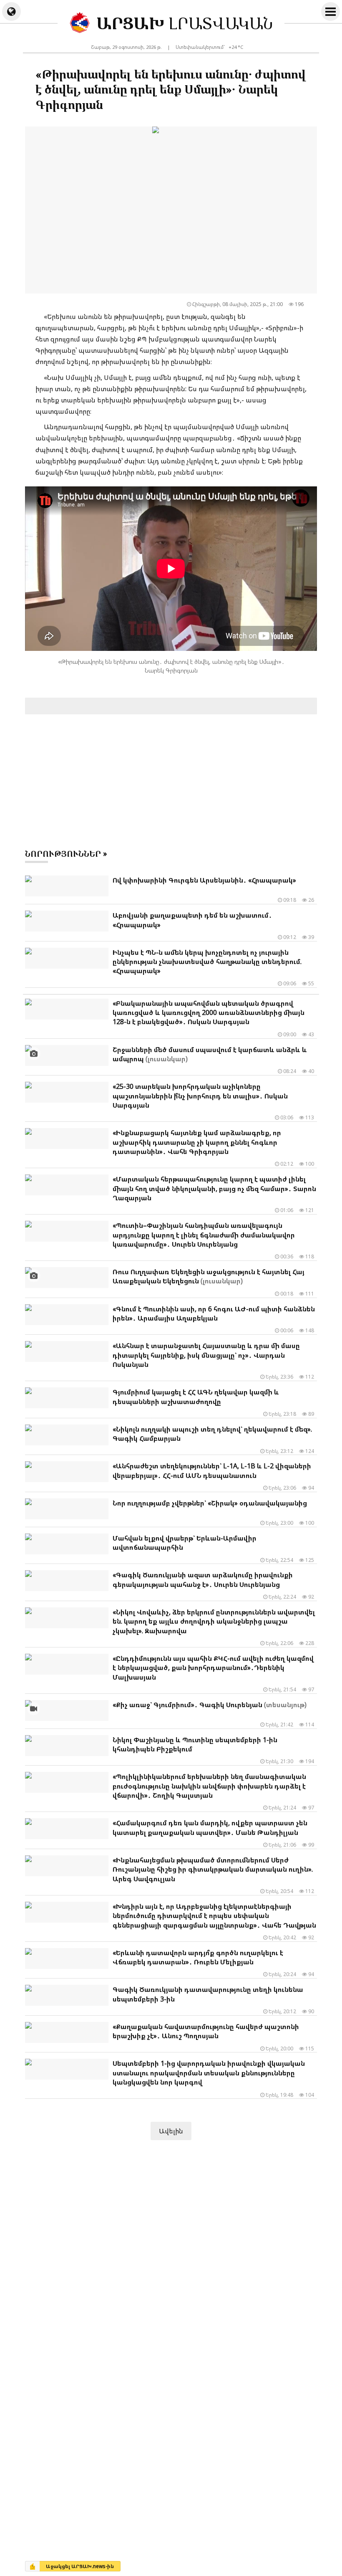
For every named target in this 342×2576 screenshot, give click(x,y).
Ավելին (171, 2131)
